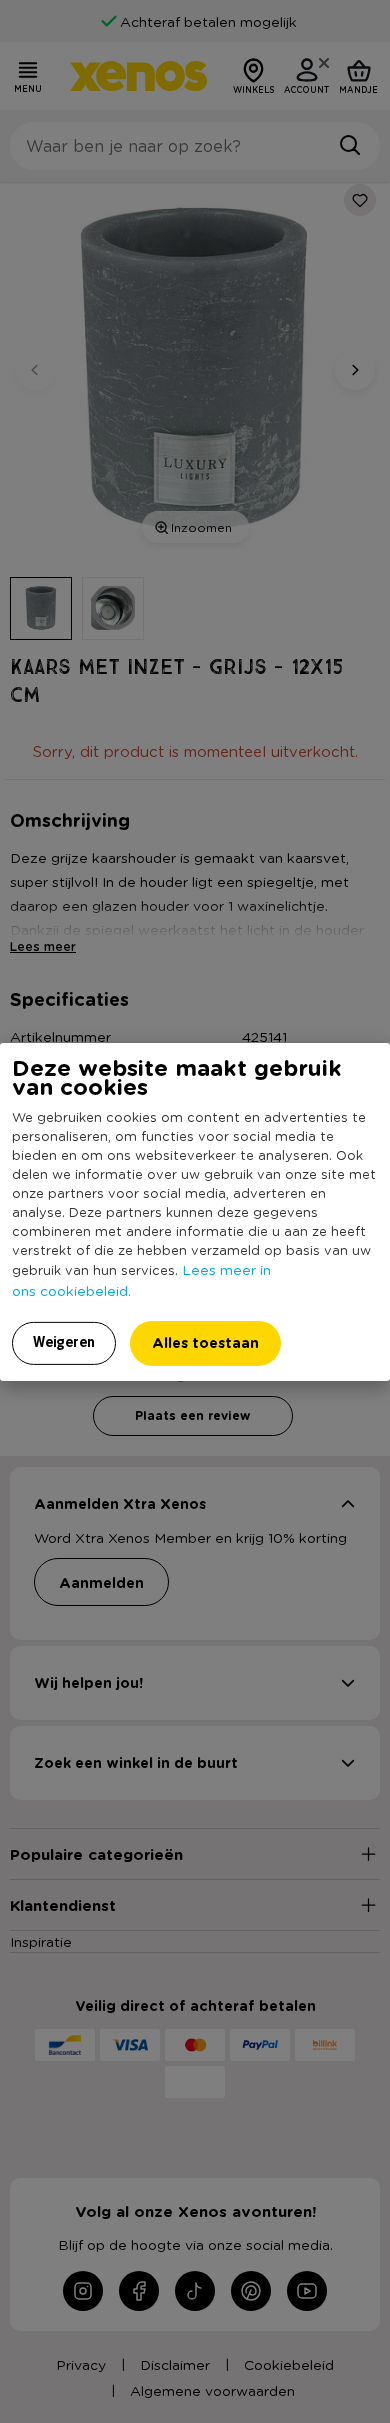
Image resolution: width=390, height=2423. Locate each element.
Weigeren (64, 1342)
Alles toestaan (205, 1342)
